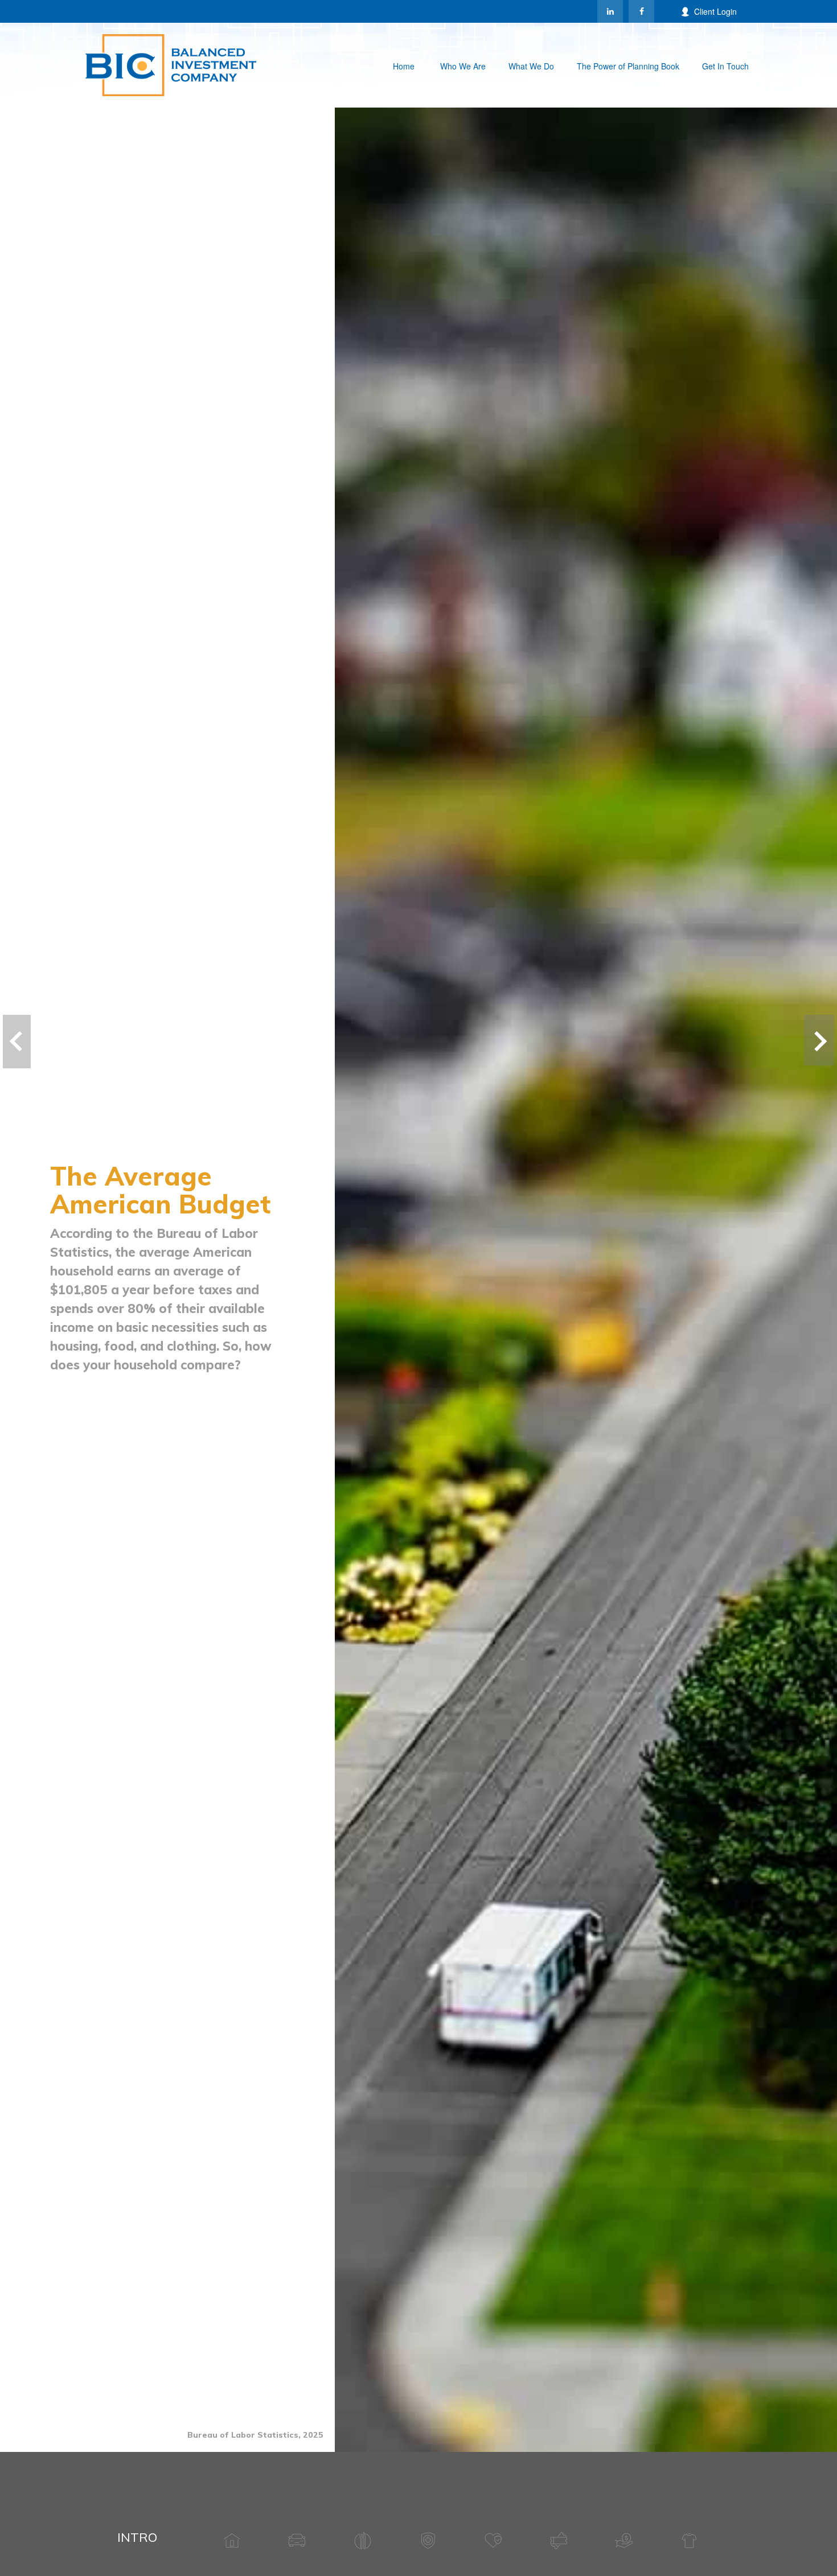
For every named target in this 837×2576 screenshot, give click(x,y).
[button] (404, 65)
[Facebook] (641, 11)
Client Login (715, 11)
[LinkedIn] (610, 11)
